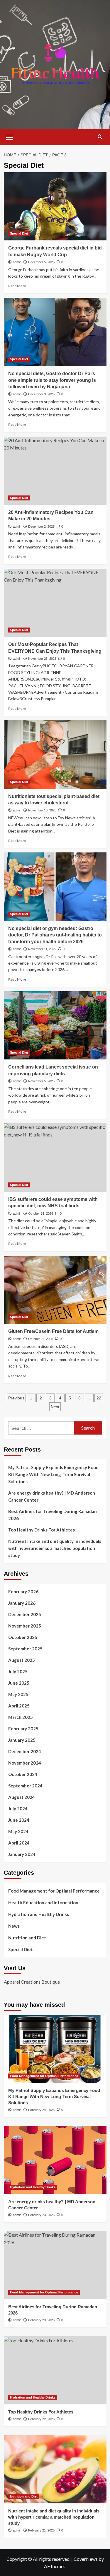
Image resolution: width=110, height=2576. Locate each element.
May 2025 (18, 1694)
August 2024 (22, 1797)
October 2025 (23, 1637)
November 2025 (25, 1626)
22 (99, 1398)
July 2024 (18, 1809)
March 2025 (21, 1717)
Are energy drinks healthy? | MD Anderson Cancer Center (52, 1496)
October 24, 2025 (41, 1339)
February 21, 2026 (41, 2530)
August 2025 (22, 1660)
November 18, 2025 (42, 810)
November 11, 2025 (42, 949)
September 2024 (25, 1786)
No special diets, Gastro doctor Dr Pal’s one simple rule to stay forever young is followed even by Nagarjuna (52, 380)
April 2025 (19, 1706)
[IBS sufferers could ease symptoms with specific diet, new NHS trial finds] (55, 1157)
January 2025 (22, 1740)
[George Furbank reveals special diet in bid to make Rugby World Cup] (55, 206)
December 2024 (25, 1751)
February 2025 (23, 1729)
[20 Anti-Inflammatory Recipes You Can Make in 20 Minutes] (55, 471)
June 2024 (19, 1820)
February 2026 (23, 1592)
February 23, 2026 (41, 2215)
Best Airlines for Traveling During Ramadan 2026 (53, 1515)
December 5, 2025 (41, 262)
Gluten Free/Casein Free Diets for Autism (53, 1331)
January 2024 (22, 1854)
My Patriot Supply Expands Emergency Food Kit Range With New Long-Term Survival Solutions (53, 1474)
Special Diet (19, 233)
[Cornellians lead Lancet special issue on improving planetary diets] (55, 1025)
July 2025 (18, 1671)
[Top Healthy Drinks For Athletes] (55, 2370)
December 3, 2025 (41, 394)
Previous (16, 1398)
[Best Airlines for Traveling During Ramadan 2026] (55, 2265)
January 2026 (22, 1603)
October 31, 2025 (41, 1213)
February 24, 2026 (41, 2110)
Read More (17, 286)
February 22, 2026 (41, 2419)
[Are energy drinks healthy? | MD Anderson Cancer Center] (55, 2160)
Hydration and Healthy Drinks (39, 1914)
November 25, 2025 (42, 659)
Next (55, 1407)
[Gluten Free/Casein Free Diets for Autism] (55, 1290)
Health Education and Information (43, 1902)
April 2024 (19, 1843)
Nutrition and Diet (27, 1938)
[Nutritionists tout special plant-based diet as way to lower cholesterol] (55, 754)
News (14, 1926)
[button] (10, 136)
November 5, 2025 (41, 1081)
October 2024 (23, 1774)
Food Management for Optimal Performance (54, 1891)
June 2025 (19, 1683)
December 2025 (25, 1614)
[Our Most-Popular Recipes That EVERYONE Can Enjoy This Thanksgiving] (55, 603)
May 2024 (18, 1831)
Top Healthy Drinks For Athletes (42, 1530)
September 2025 (25, 1649)
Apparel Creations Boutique (32, 1982)
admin (17, 262)
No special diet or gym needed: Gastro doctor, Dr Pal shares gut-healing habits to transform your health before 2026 (55, 935)
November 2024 (25, 1763)
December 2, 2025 (41, 527)
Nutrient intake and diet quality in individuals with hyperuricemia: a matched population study (55, 1548)
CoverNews (86, 2559)
